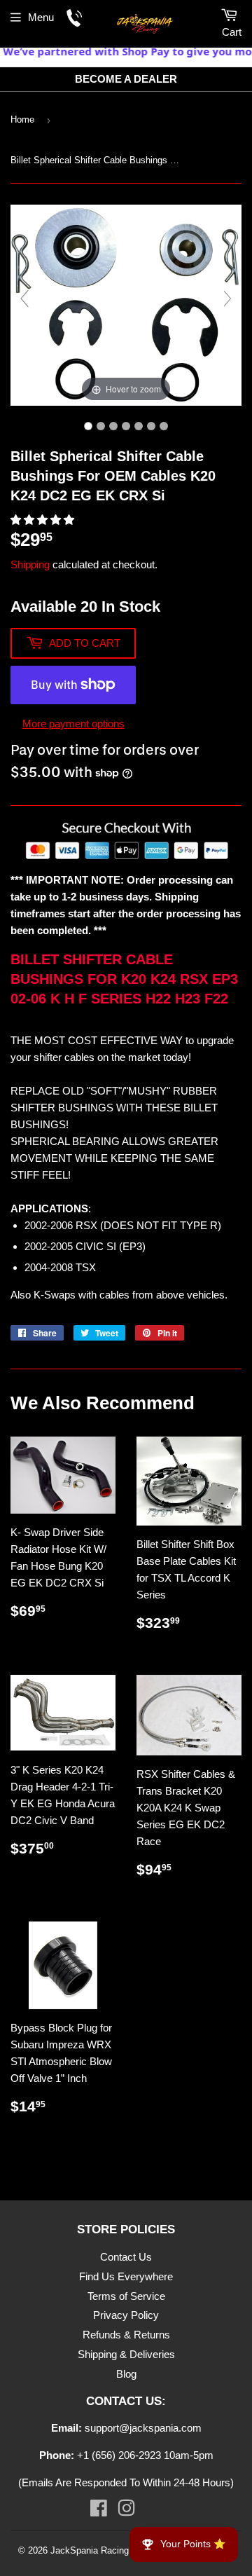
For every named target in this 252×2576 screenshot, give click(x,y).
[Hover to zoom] (126, 304)
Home (22, 119)
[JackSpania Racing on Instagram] (126, 2511)
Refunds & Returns (126, 2335)
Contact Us (126, 2257)
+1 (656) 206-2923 (119, 2455)
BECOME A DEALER (126, 79)
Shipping (30, 564)
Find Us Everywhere (126, 2276)
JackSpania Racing (90, 2550)
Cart (232, 32)
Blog (126, 2374)
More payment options (73, 724)
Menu (41, 17)
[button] (44, 520)
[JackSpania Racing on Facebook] (99, 2511)
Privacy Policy (126, 2315)
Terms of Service (126, 2296)
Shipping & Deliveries (126, 2354)
